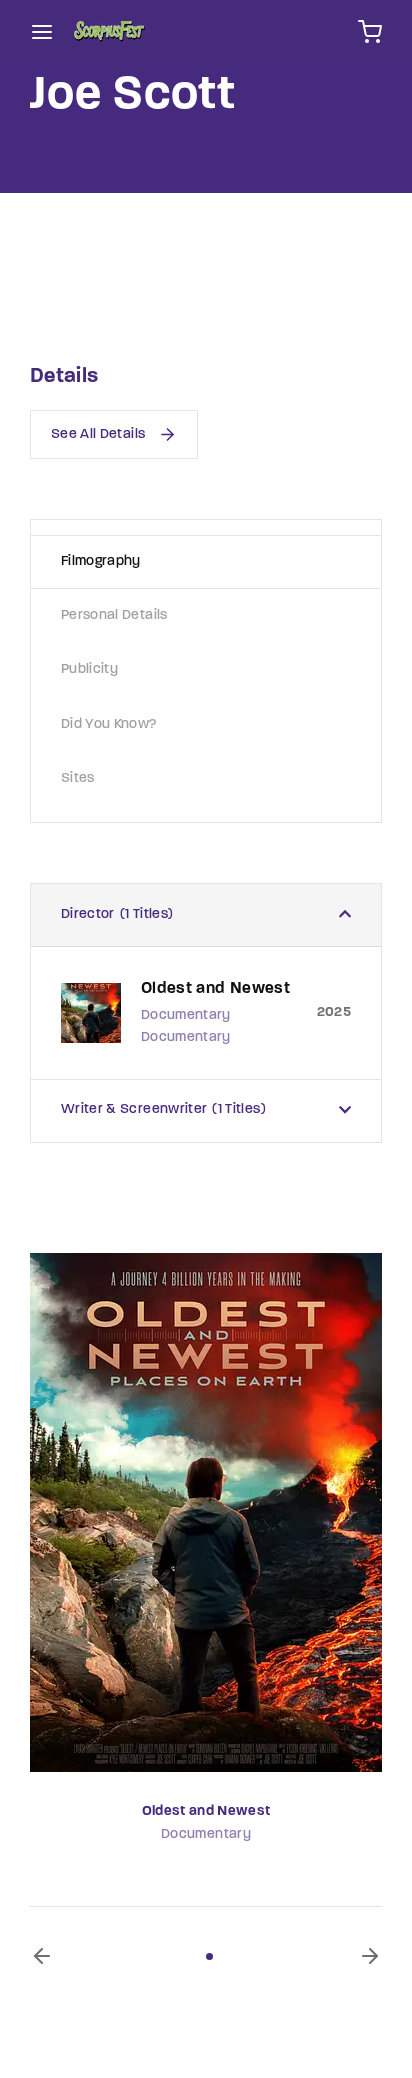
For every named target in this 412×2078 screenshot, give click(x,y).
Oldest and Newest (206, 1811)
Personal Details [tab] (114, 615)
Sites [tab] (78, 778)
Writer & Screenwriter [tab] (161, 1109)
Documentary (206, 1834)
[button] (42, 1956)
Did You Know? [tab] (109, 724)
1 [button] (209, 1956)
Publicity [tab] (89, 669)
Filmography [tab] (101, 561)
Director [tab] (114, 914)
